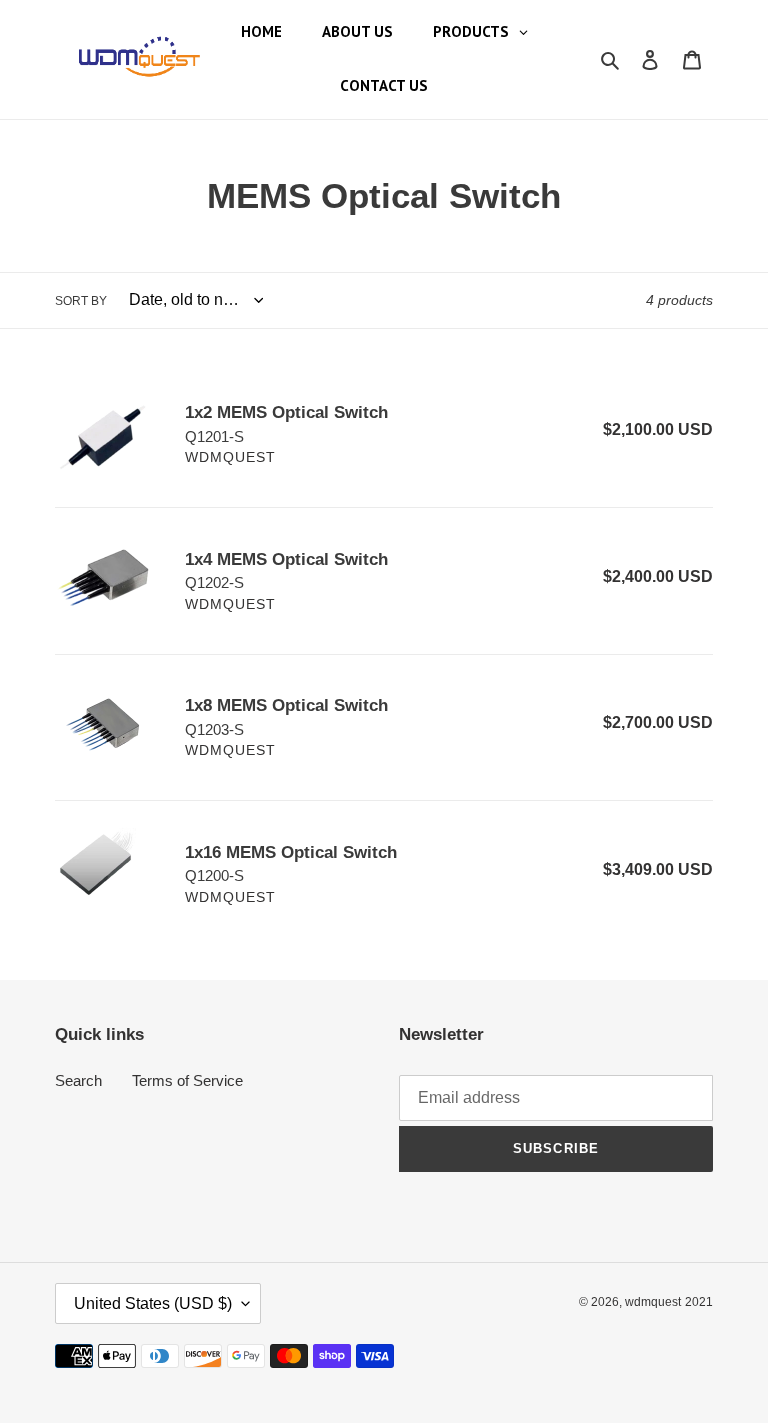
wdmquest (653, 1302)
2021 (699, 1302)
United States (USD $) (153, 1303)
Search (78, 1080)
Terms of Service (187, 1080)
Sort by (81, 301)
